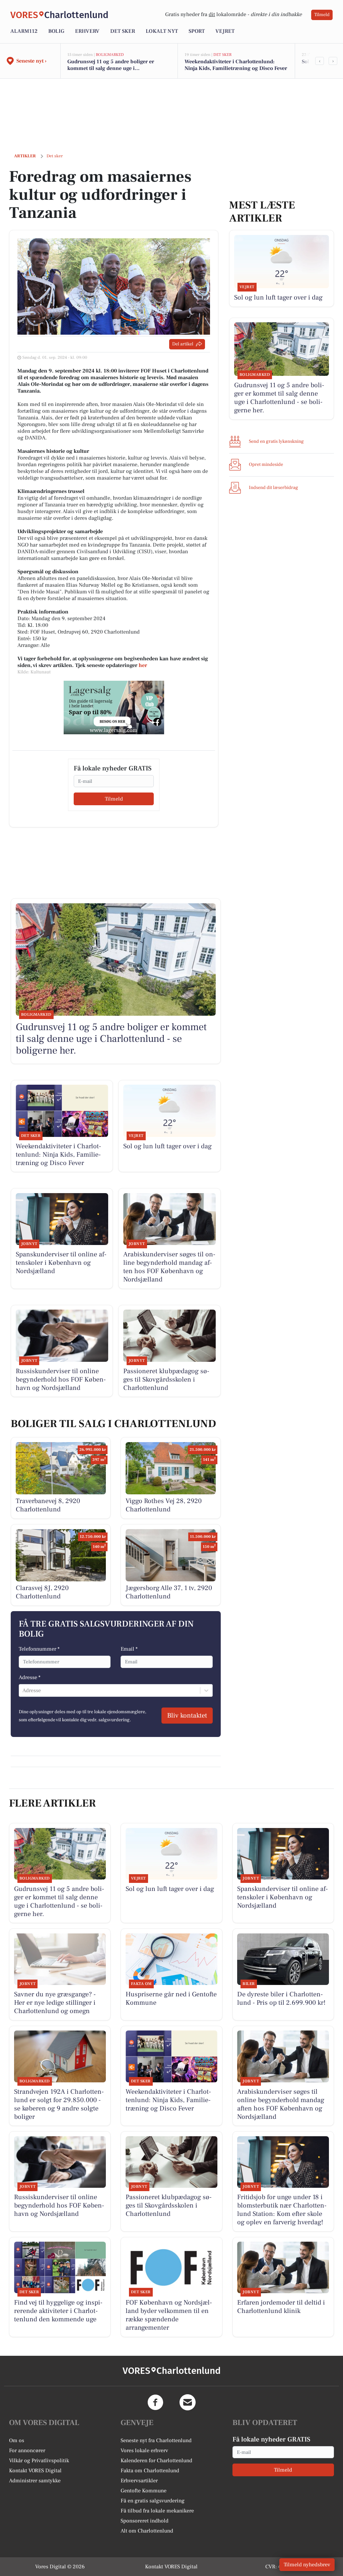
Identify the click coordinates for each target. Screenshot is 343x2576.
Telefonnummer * (39, 1649)
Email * (129, 1649)
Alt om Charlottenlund (147, 2531)
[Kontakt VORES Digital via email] (188, 2402)
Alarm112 (24, 31)
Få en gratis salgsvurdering (153, 2501)
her (143, 665)
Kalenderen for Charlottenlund (156, 2461)
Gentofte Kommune (144, 2491)
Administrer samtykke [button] (35, 2481)
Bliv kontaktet (187, 1716)
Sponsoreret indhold (145, 2521)
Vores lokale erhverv (144, 2450)
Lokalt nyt (162, 31)
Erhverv (87, 31)
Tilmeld (322, 15)
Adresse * (30, 1677)
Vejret (225, 31)
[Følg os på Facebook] (155, 2402)
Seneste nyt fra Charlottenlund (156, 2440)
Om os (17, 2440)
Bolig (56, 31)
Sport (197, 31)
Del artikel (183, 344)
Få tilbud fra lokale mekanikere (157, 2511)
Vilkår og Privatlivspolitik (39, 2461)
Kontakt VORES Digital (35, 2471)
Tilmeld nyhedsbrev (307, 2565)
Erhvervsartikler (139, 2481)
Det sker (123, 31)
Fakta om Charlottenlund (150, 2471)
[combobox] (23, 1690)
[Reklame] (114, 708)
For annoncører (27, 2450)
